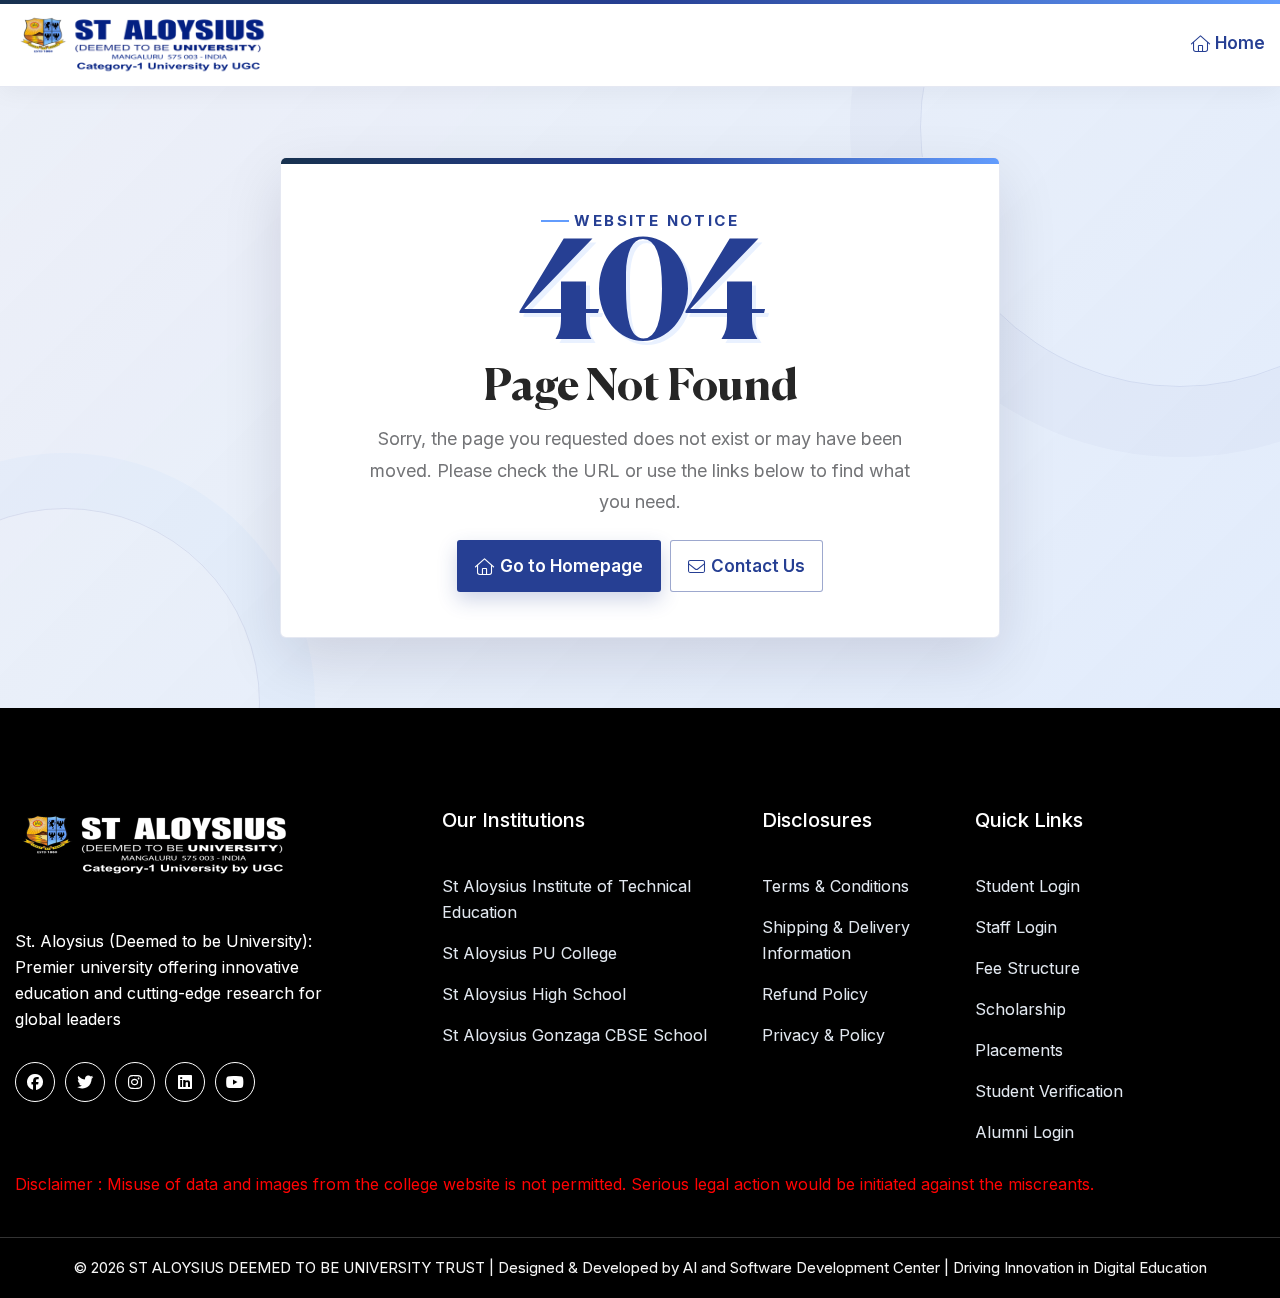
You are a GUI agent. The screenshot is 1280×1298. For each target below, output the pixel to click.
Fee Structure (1027, 968)
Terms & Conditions (835, 886)
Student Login (1027, 886)
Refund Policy (815, 994)
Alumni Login (1024, 1132)
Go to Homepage (571, 566)
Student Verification (1049, 1091)
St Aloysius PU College (529, 953)
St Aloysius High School (534, 994)
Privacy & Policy (823, 1035)
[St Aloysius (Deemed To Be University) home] (147, 43)
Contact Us (758, 566)
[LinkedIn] (185, 1082)
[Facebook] (35, 1082)
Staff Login (1016, 927)
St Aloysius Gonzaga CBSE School (574, 1035)
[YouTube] (235, 1082)
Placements (1019, 1050)
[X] (85, 1082)
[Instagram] (135, 1082)
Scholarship (1020, 1009)
